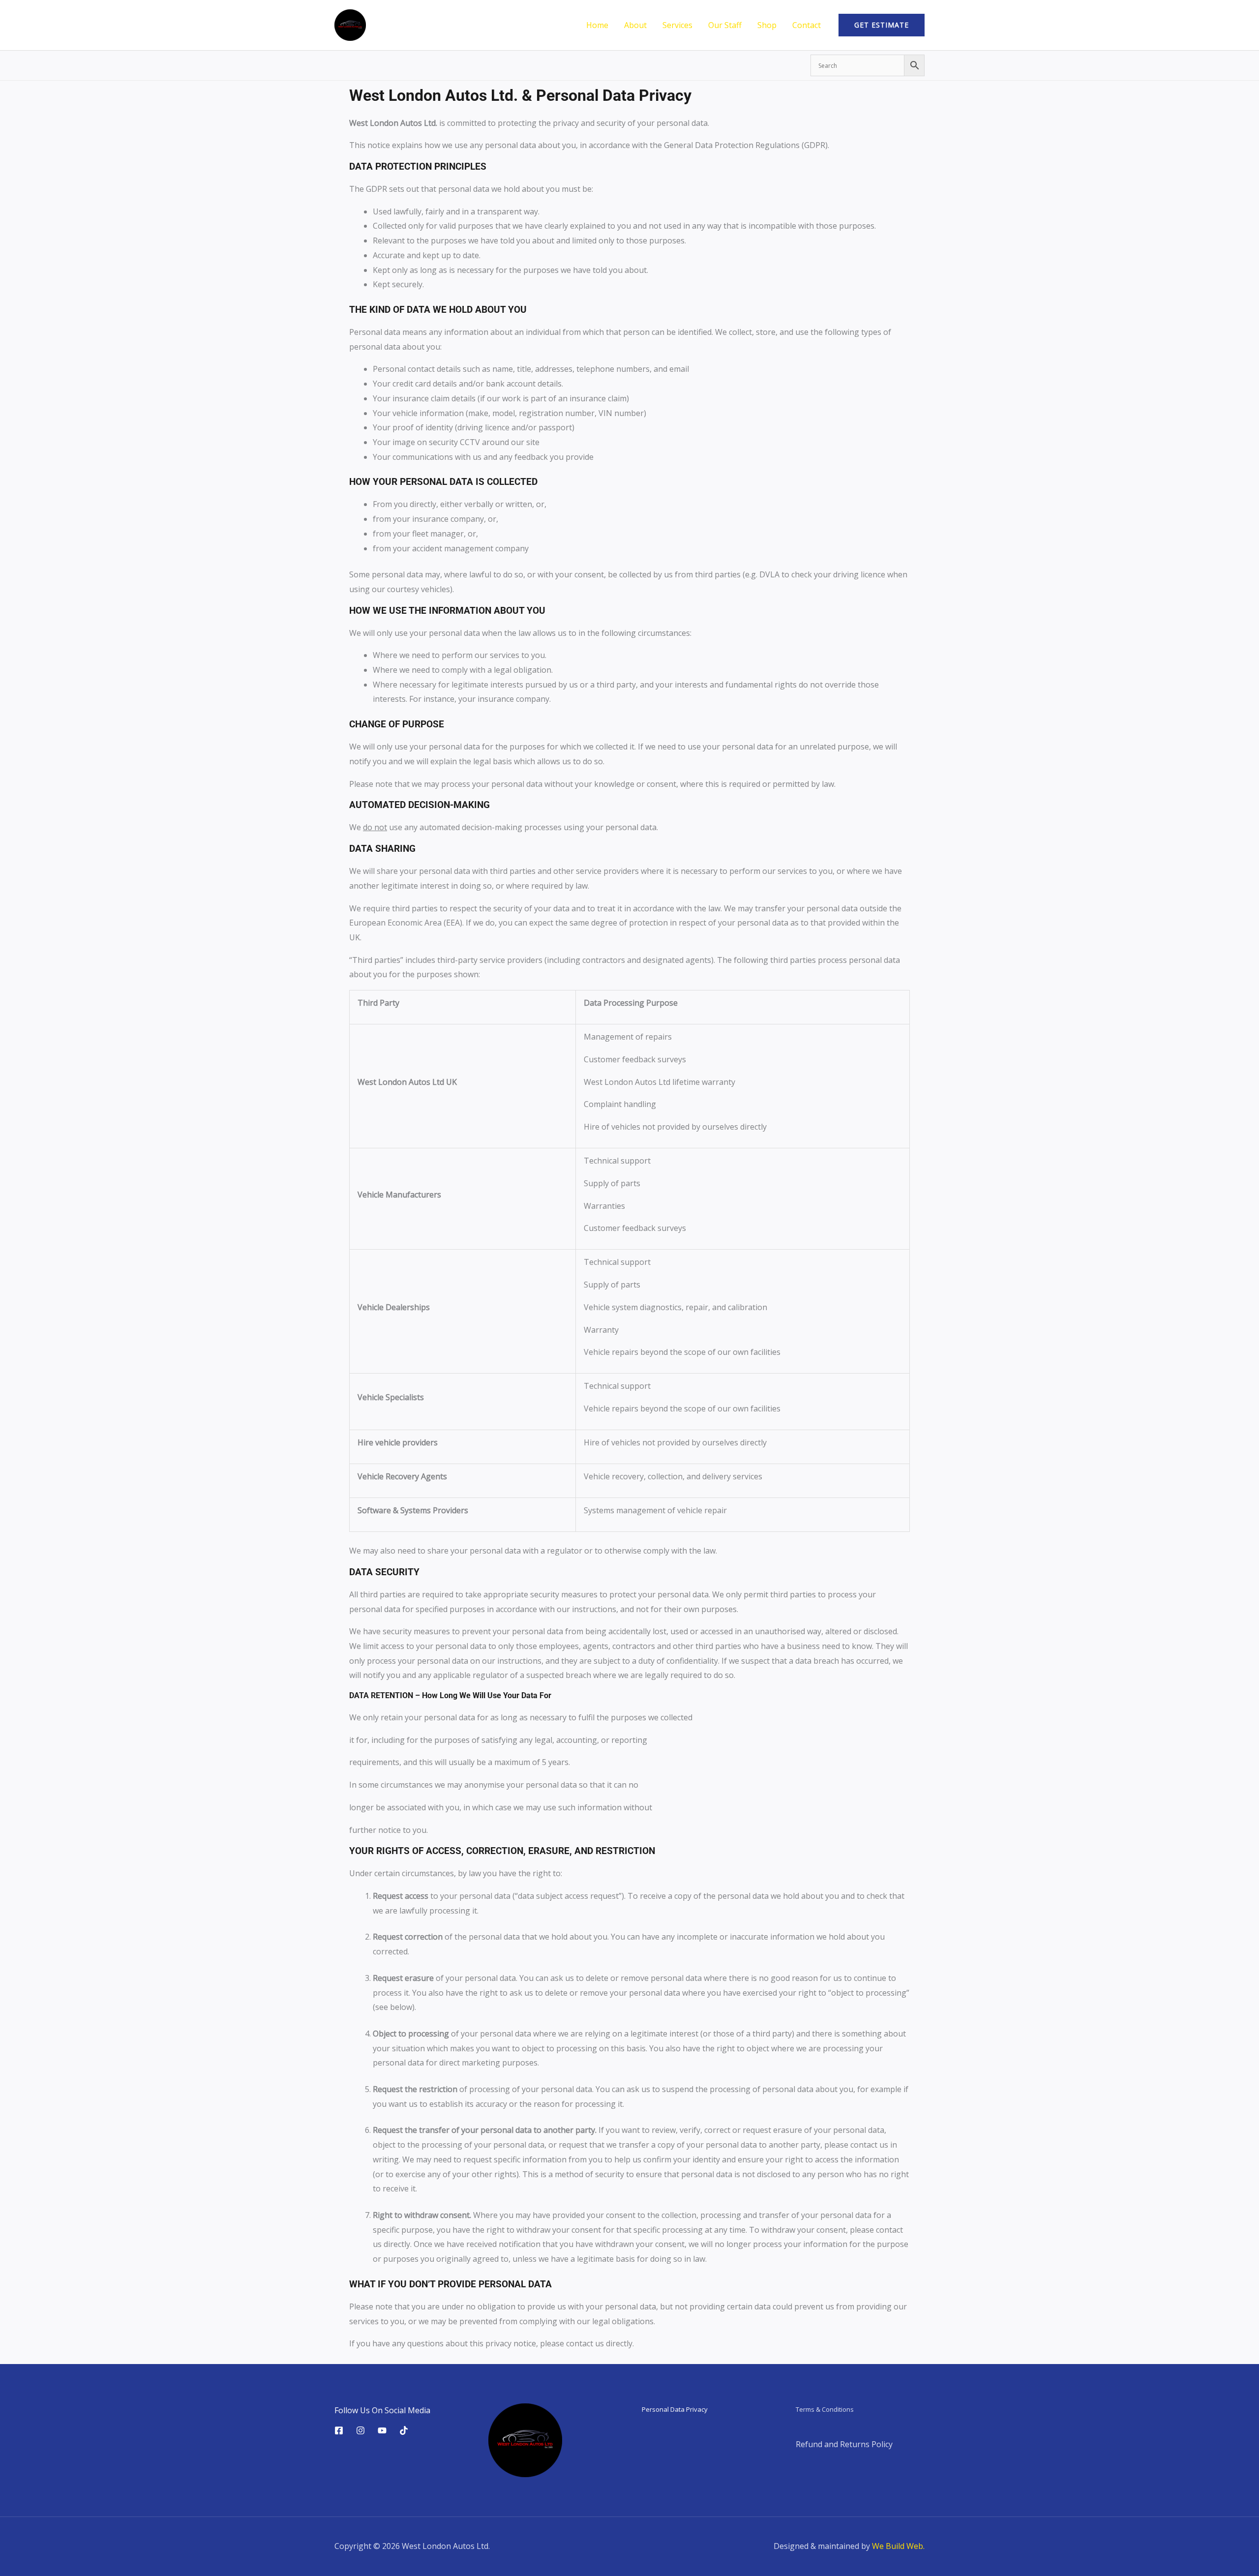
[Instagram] (360, 2430)
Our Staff (725, 25)
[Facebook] (339, 2430)
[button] (882, 25)
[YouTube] (382, 2430)
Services (677, 25)
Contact (807, 25)
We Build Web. (898, 2546)
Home (597, 25)
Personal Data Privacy (675, 2409)
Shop (767, 25)
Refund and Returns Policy (844, 2444)
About (635, 25)
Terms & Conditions (825, 2409)
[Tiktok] (404, 2430)
